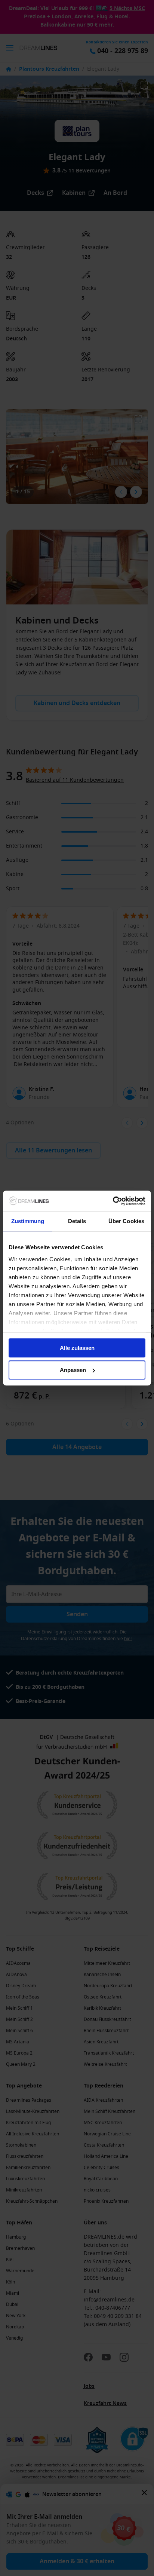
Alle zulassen (77, 1348)
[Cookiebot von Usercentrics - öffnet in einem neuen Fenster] (113, 1201)
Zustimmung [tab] (28, 1221)
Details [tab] (77, 1221)
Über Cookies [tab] (126, 1221)
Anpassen (73, 1370)
